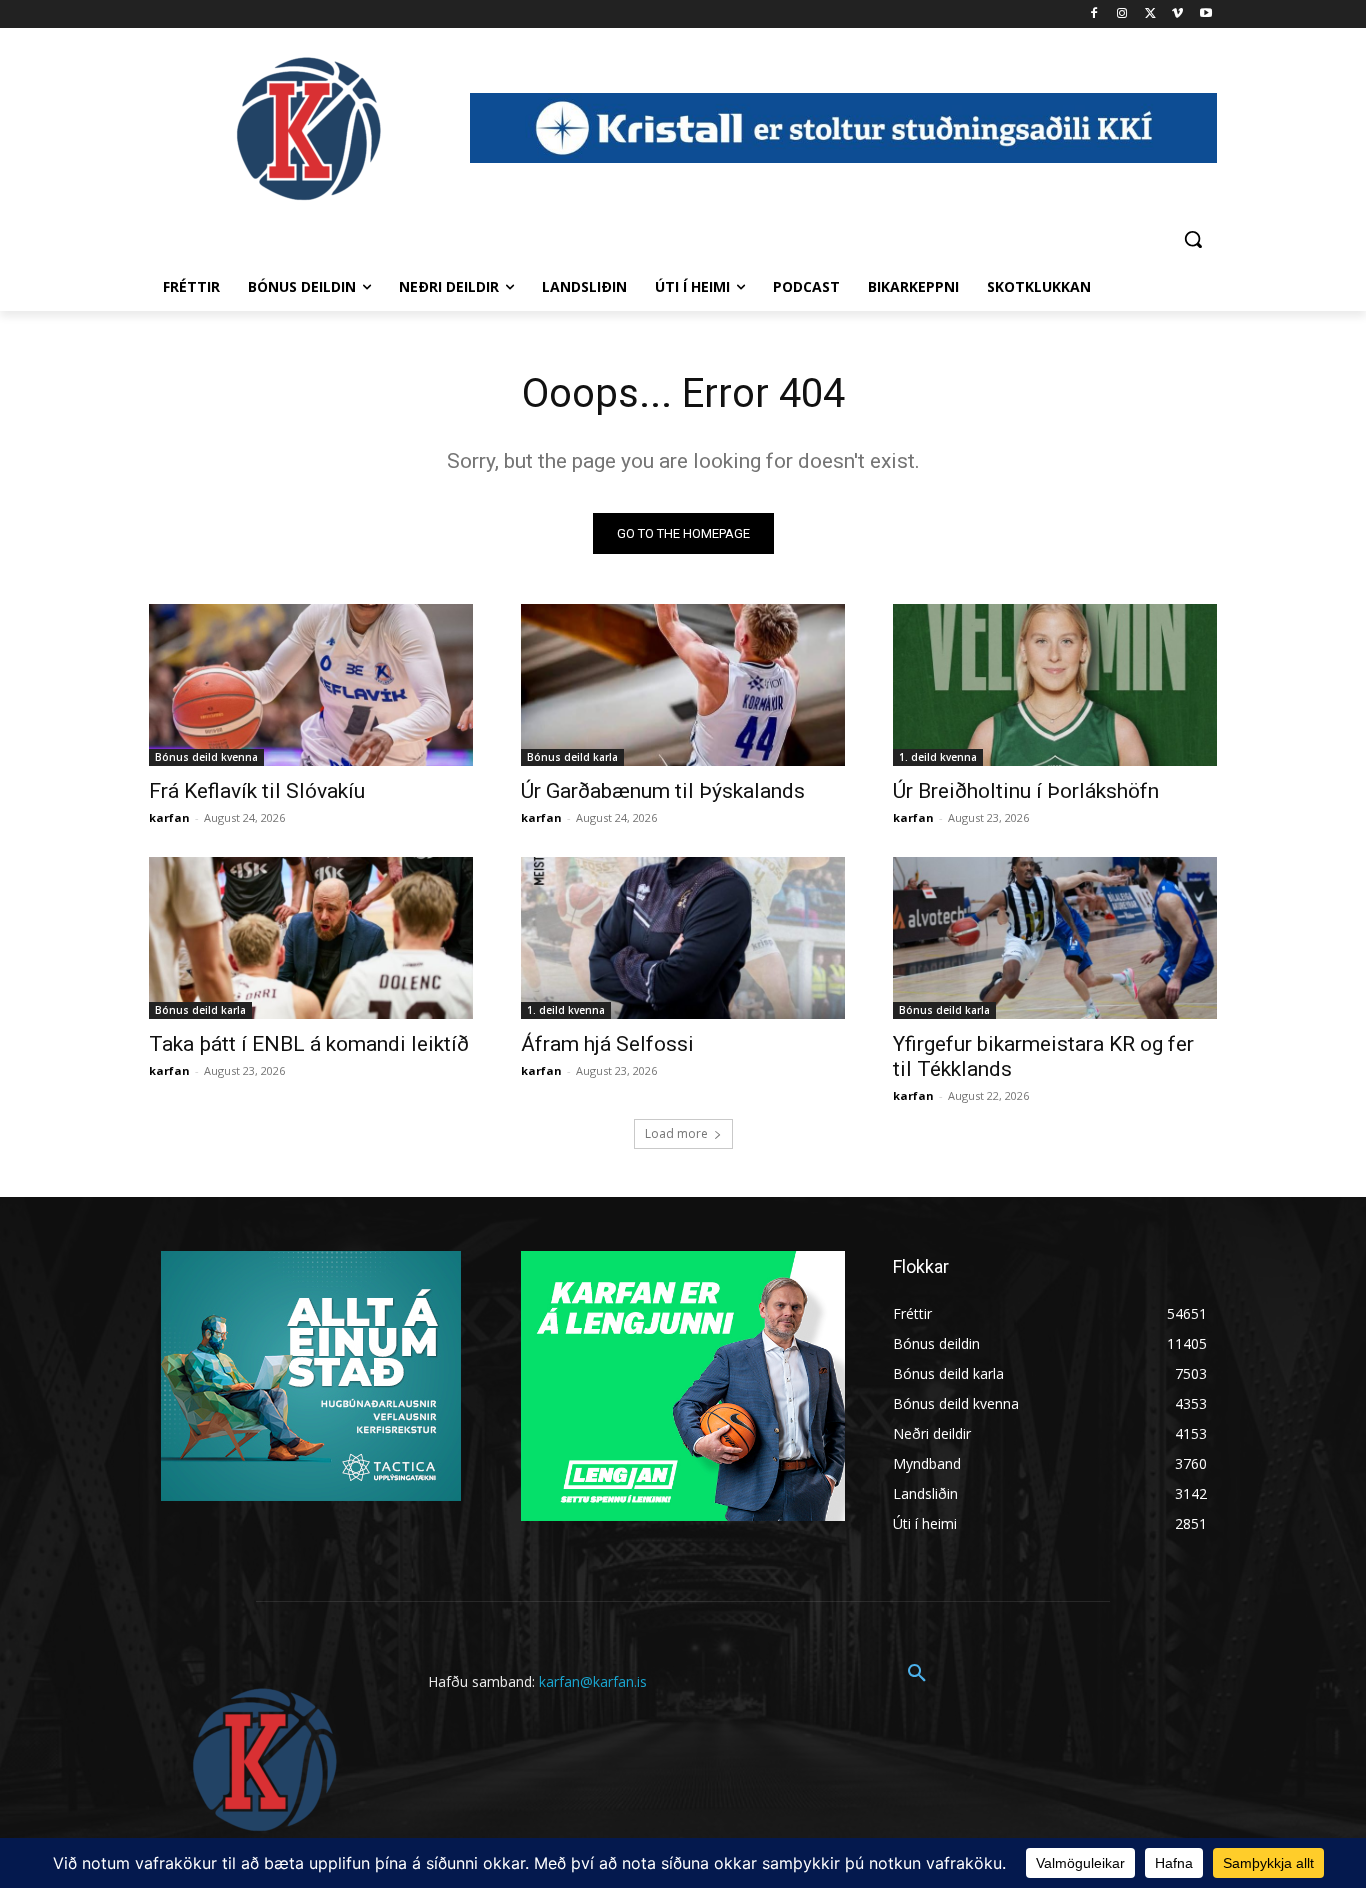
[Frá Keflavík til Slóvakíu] (311, 685)
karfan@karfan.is (593, 1681)
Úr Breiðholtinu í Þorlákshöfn (1026, 791)
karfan (169, 817)
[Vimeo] (1177, 14)
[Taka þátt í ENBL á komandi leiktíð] (311, 938)
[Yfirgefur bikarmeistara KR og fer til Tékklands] (1055, 938)
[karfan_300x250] (311, 1376)
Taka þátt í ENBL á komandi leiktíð (309, 1044)
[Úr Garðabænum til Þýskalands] (683, 685)
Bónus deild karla (572, 757)
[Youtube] (1205, 14)
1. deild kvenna (938, 757)
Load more (676, 1133)
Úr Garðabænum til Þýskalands (663, 791)
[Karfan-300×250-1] (683, 1386)
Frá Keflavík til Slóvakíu (257, 791)
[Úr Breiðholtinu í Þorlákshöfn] (1055, 685)
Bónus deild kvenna (206, 757)
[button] (1193, 239)
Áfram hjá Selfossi (607, 1044)
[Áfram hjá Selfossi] (683, 938)
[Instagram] (1122, 14)
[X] (1150, 14)
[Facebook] (1094, 14)
